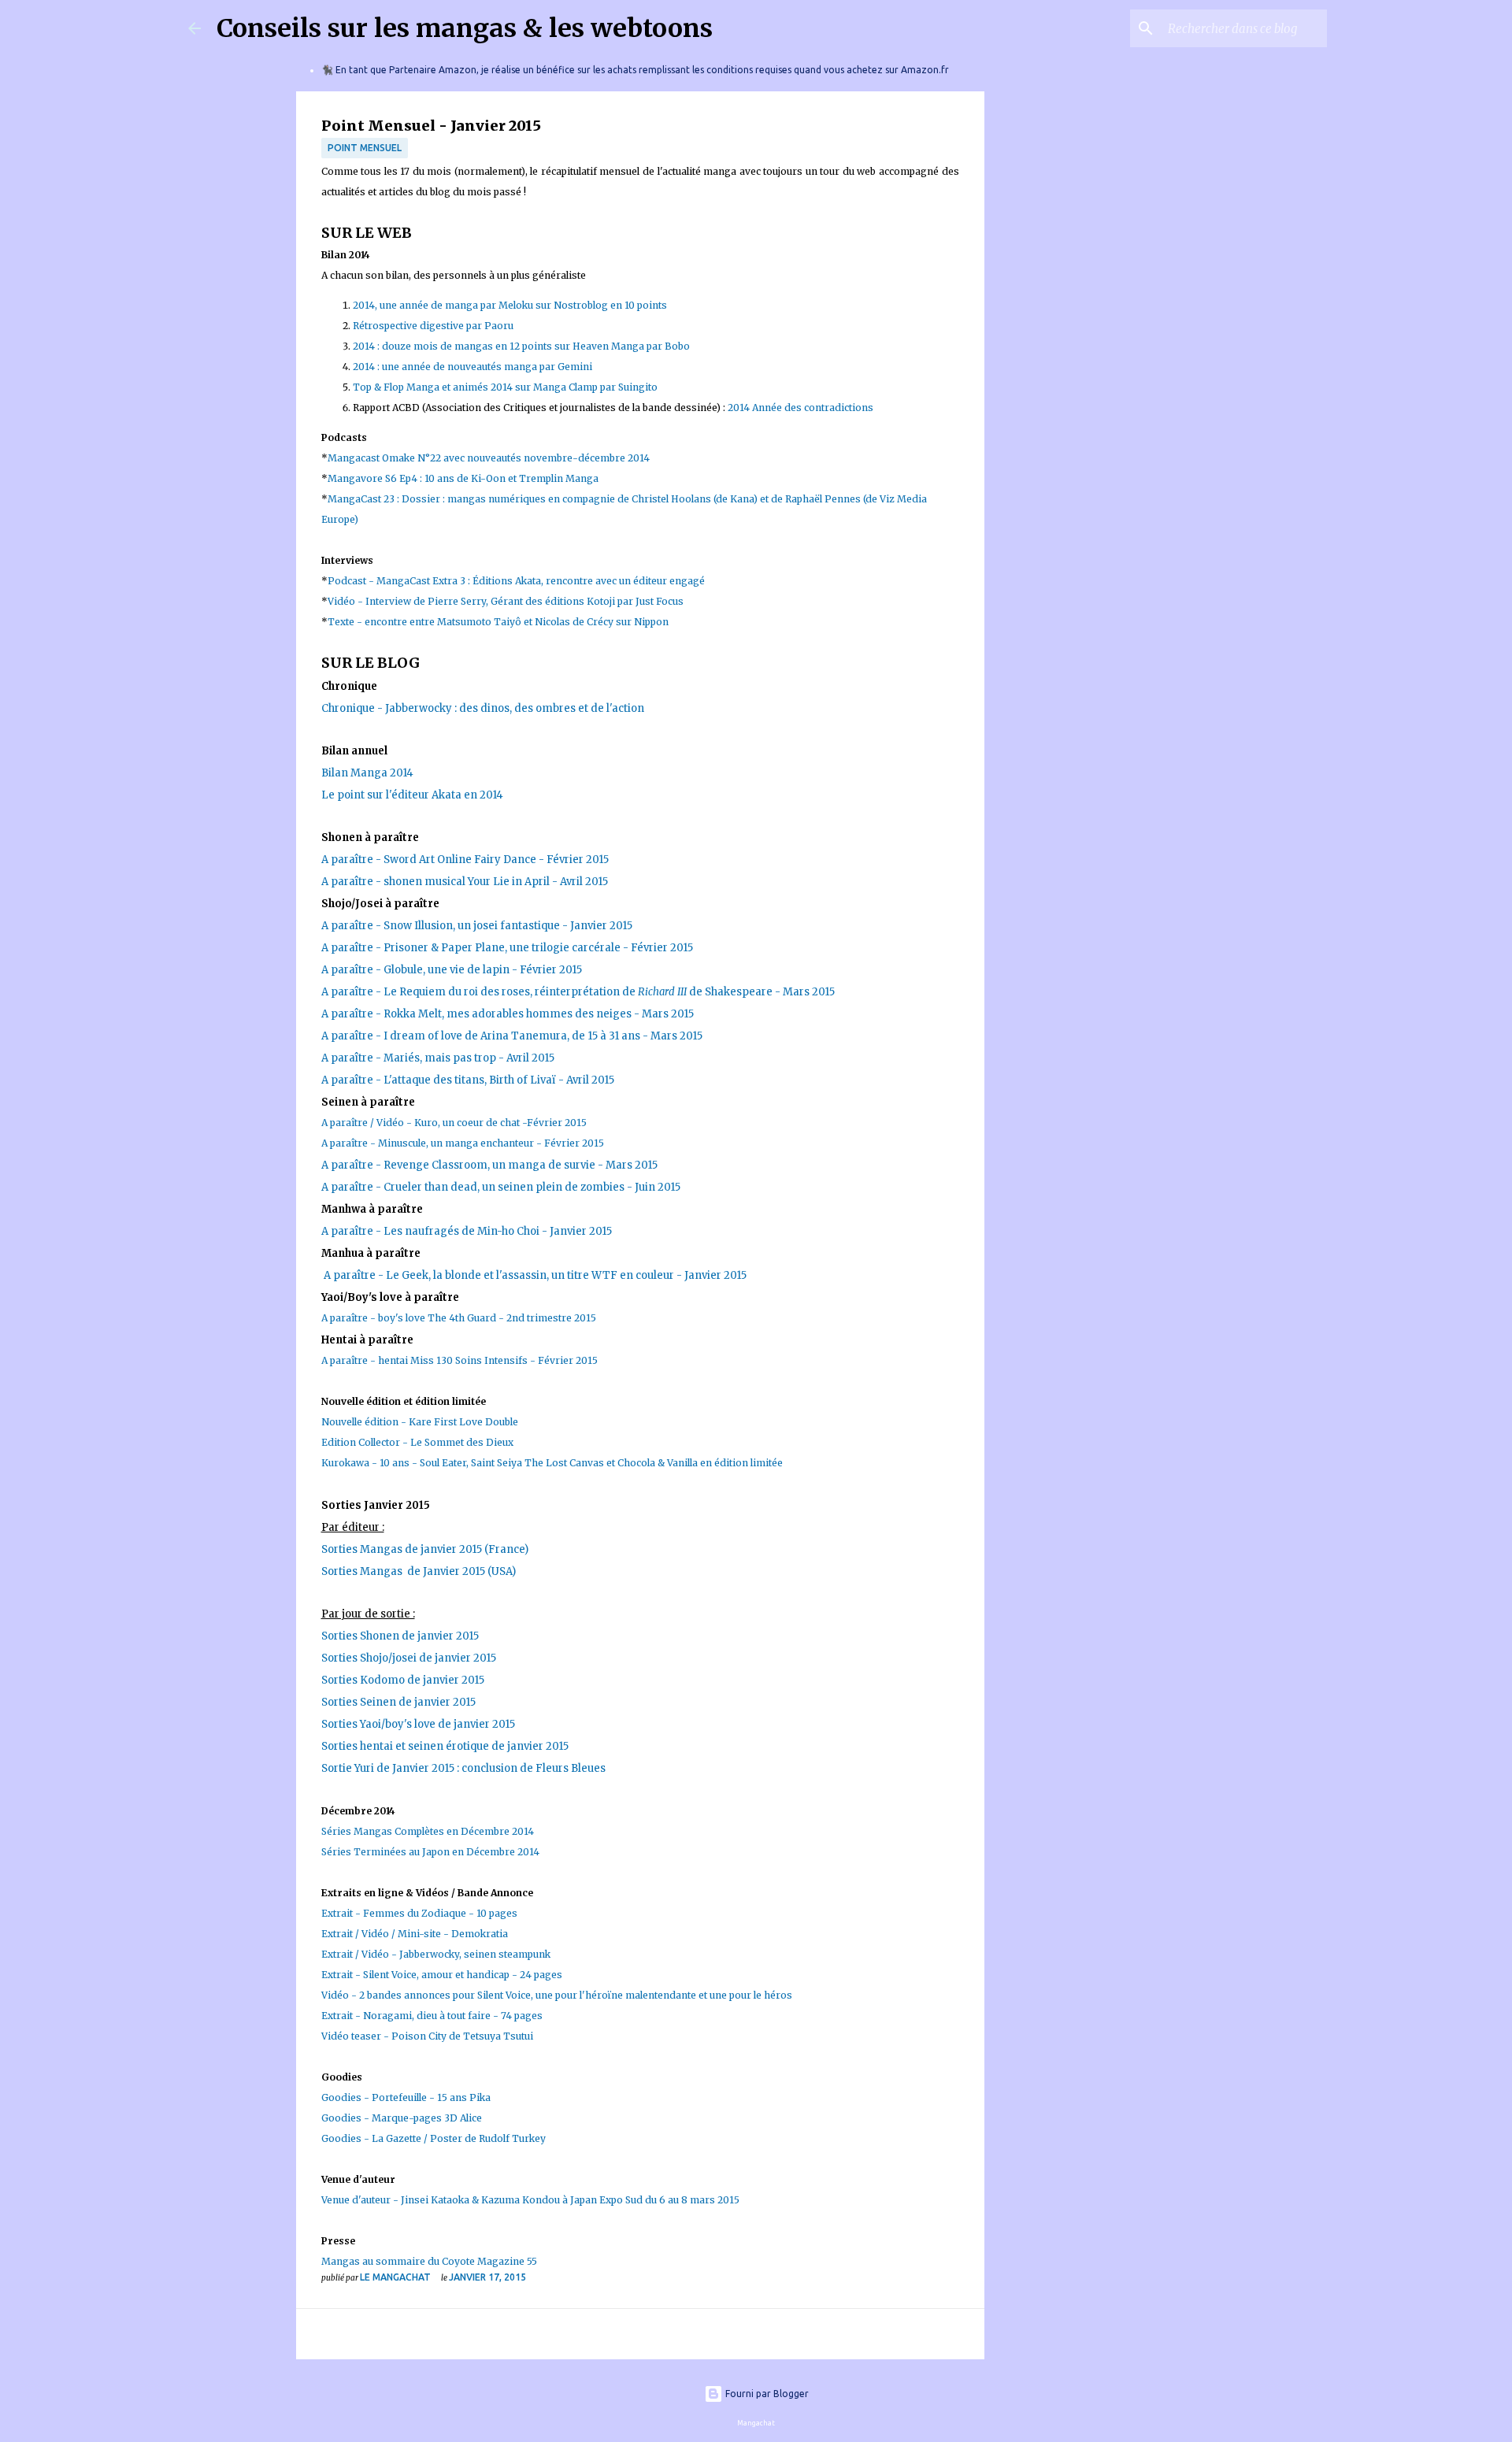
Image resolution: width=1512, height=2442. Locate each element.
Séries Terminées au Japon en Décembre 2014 (430, 1852)
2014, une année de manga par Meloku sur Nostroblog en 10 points (510, 305)
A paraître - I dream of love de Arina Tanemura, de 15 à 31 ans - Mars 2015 (512, 1036)
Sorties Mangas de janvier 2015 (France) (425, 1549)
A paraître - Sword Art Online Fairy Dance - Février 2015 (465, 860)
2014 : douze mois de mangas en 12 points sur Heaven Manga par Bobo (521, 346)
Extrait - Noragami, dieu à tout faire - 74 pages (432, 2016)
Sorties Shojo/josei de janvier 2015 (409, 1658)
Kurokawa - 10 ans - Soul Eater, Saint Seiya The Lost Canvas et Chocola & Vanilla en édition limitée (552, 1463)
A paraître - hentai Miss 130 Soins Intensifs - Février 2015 (461, 1360)
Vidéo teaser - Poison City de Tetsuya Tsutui (427, 2036)
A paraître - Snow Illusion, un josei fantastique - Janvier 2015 (477, 926)
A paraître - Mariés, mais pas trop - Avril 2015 (438, 1058)
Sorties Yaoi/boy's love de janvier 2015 (418, 1724)
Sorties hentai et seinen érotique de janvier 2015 (445, 1746)
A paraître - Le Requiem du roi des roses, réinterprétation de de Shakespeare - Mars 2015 (578, 992)
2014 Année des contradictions (800, 408)
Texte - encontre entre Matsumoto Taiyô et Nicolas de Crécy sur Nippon (498, 622)
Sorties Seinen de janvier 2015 (398, 1702)
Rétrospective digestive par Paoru (433, 326)
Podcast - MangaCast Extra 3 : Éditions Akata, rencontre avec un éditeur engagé (516, 581)
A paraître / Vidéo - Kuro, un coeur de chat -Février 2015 (454, 1123)
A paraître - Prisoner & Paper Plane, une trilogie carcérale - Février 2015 (507, 948)
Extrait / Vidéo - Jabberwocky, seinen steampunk (436, 1954)
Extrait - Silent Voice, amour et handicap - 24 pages (442, 1975)
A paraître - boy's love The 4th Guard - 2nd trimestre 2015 (459, 1318)
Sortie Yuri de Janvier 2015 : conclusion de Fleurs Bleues (463, 1768)
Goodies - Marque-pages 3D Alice (402, 2118)
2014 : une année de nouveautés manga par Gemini (474, 367)
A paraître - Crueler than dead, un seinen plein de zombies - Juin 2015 (501, 1187)
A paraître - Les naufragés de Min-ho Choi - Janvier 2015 (467, 1231)
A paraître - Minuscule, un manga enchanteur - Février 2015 (463, 1143)
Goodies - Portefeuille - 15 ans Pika (406, 2097)
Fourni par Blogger (766, 2394)
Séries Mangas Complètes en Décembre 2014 (428, 1831)
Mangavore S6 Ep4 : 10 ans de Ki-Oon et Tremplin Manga (464, 478)
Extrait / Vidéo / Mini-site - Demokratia (415, 1934)
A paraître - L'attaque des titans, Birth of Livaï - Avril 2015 (468, 1080)
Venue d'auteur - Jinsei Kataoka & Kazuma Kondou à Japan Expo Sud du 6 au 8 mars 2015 (530, 2200)
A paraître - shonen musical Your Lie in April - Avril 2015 (465, 882)
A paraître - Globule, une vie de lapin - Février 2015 (452, 970)
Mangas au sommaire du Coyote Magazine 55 (429, 2261)
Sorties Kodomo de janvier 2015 (403, 1680)
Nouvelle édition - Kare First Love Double (420, 1422)
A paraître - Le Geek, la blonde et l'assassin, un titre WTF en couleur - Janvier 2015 (535, 1275)
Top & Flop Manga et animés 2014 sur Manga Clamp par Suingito (505, 387)
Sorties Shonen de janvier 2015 (402, 1636)
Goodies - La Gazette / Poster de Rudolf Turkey (434, 2138)
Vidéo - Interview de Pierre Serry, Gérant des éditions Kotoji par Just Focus (506, 601)
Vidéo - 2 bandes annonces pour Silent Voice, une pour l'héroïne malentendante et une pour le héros (557, 1995)
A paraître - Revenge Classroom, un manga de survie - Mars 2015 (489, 1165)
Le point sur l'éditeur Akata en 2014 (412, 795)
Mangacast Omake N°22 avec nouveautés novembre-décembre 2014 (489, 458)
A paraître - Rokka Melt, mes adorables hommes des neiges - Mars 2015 (508, 1014)
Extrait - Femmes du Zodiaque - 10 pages (419, 1913)
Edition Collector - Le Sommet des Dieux (417, 1442)
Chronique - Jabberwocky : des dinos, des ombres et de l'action (483, 708)
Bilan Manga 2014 (367, 773)
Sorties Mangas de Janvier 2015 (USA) (419, 1571)
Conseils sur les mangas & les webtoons (465, 28)
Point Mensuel (365, 148)
